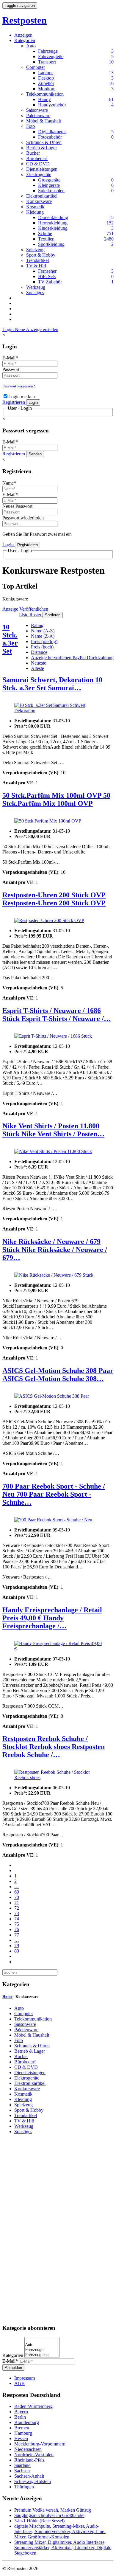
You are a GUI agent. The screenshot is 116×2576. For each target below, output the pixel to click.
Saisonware (37, 110)
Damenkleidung (53, 217)
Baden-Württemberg (33, 2406)
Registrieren (14, 402)
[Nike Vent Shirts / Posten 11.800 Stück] (53, 1152)
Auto (31, 46)
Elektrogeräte (39, 174)
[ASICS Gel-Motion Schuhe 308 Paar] (52, 1396)
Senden (35, 454)
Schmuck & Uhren (44, 142)
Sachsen (22, 2471)
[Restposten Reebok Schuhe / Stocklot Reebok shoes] (58, 1775)
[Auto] (42, 2345)
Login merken (22, 397)
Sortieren (53, 615)
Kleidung (35, 212)
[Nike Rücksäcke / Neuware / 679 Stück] (54, 1275)
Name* (9, 483)
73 (17, 1913)
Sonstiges (35, 292)
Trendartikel (37, 260)
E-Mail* (10, 358)
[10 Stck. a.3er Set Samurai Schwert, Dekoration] (58, 708)
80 (17, 1951)
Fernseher (47, 271)
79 (17, 1946)
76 (17, 1929)
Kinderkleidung (53, 228)
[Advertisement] (58, 2229)
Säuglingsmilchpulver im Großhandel (49, 2515)
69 (17, 1892)
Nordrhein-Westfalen (34, 2455)
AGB (19, 2383)
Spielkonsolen (51, 191)
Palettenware (38, 115)
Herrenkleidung (53, 223)
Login (9, 329)
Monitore (47, 89)
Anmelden (13, 2368)
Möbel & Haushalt (44, 121)
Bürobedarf (37, 158)
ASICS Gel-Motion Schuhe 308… (53, 1379)
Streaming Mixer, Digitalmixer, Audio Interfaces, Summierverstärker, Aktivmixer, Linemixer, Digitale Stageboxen (63, 2548)
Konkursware (39, 201)
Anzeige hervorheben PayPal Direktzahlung (72, 658)
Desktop (46, 78)
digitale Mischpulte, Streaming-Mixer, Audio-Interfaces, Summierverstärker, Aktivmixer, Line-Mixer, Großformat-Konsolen (60, 2531)
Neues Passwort (17, 506)
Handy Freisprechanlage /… (35, 1622)
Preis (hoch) (42, 647)
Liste (24, 615)
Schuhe (45, 233)
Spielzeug (35, 250)
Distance (39, 652)
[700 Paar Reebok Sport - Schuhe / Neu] (53, 1520)
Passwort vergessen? (19, 386)
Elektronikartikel (42, 196)
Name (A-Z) (43, 631)
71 (17, 1903)
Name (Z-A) (43, 636)
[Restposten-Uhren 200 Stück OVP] (49, 921)
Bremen (22, 2428)
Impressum (25, 2378)
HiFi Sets (47, 276)
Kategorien (25, 40)
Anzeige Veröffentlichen (25, 609)
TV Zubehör (50, 282)
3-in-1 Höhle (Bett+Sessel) (39, 2521)
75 (17, 1924)
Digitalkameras (52, 132)
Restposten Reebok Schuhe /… (54, 1751)
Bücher (33, 153)
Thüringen (24, 2487)
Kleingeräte (49, 185)
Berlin (20, 2417)
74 (17, 1919)
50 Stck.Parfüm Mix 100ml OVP (53, 795)
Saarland (22, 2465)
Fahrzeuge (48, 51)
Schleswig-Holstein (33, 2481)
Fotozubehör (50, 137)
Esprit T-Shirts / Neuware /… (66, 1019)
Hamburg (23, 2433)
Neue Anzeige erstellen (37, 329)
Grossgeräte (49, 180)
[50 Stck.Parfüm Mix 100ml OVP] (48, 821)
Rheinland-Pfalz (29, 2460)
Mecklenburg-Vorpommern (40, 2444)
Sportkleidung (51, 244)
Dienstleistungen (42, 169)
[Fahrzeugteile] (42, 2355)
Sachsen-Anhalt (29, 2476)
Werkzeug (36, 287)
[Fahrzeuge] (42, 2350)
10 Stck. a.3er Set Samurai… (52, 684)
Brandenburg (27, 2422)
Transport (47, 62)
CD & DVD (38, 164)
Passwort (11, 369)
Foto (30, 126)
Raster (36, 615)
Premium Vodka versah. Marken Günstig (53, 2510)
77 (17, 1935)
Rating (37, 625)
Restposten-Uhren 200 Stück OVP (54, 895)
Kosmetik (35, 207)
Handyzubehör (52, 105)
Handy (44, 99)
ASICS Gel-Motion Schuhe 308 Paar (58, 1371)
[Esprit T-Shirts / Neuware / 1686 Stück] (53, 1036)
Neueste (39, 663)
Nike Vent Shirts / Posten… (63, 1134)
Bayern (21, 2412)
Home (7, 1997)
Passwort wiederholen (23, 518)
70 (17, 1897)
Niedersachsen (28, 2449)
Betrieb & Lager (41, 148)
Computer (36, 67)
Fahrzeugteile (51, 56)
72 (17, 1908)
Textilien (46, 239)
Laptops (46, 73)
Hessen (21, 2438)
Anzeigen (23, 35)
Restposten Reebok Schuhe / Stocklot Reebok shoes (45, 1743)
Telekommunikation (45, 94)
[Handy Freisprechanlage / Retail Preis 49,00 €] (58, 1646)
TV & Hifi (36, 266)
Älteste (37, 668)
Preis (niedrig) (44, 641)
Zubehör (46, 83)
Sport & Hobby (41, 255)
